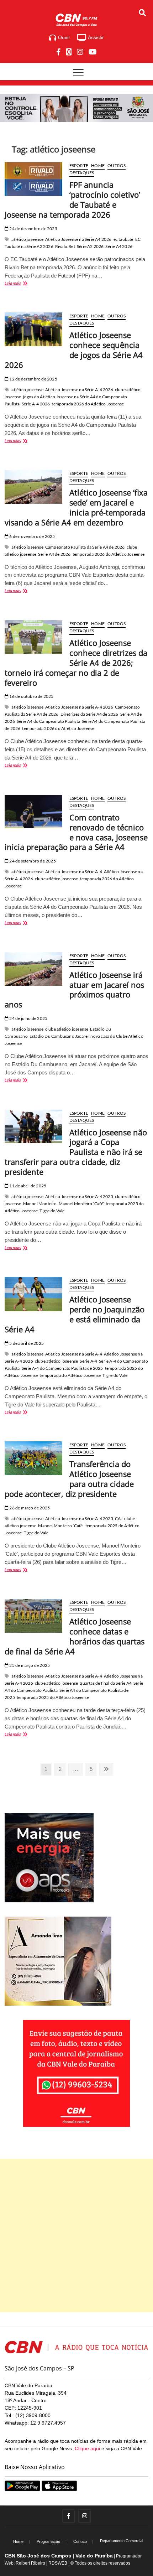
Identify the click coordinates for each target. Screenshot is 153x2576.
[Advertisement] (76, 2235)
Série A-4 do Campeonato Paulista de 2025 (62, 1368)
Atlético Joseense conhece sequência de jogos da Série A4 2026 (74, 350)
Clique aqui (87, 2448)
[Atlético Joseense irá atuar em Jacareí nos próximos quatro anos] (33, 969)
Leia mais (22, 284)
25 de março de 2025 (29, 1665)
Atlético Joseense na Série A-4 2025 (79, 1196)
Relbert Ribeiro (30, 2563)
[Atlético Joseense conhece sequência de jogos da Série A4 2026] (33, 329)
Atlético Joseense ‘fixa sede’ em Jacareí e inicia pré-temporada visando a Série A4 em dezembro (76, 507)
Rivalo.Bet (65, 246)
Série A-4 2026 (36, 404)
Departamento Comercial (122, 2541)
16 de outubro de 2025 (31, 696)
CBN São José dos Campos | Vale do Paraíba (59, 2556)
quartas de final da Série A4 (106, 1683)
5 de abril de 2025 (26, 1343)
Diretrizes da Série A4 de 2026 (89, 714)
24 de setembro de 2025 (32, 861)
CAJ (119, 1518)
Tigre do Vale (52, 1211)
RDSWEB (58, 2563)
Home (98, 165)
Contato (80, 2541)
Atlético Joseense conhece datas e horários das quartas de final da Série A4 (75, 1636)
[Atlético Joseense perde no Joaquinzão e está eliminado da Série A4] (33, 1294)
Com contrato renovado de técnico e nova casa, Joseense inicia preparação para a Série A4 (76, 832)
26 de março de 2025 (29, 1508)
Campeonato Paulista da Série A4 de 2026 (85, 547)
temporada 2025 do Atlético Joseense (53, 1697)
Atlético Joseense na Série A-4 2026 (79, 390)
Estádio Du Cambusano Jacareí (59, 1036)
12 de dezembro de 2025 (33, 379)
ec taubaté (123, 239)
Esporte (79, 165)
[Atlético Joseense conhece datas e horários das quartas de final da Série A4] (33, 1616)
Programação (48, 2541)
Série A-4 (88, 1361)
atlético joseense (27, 239)
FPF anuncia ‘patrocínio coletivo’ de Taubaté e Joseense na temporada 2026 (72, 199)
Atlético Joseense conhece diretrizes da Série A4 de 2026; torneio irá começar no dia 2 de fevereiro (76, 663)
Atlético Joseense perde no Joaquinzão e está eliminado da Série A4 (75, 1314)
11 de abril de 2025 (27, 1186)
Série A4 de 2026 (54, 554)
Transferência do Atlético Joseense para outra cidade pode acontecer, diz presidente (69, 1479)
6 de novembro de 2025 (32, 536)
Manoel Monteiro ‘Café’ (81, 1204)
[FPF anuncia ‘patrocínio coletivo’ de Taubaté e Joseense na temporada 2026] (33, 179)
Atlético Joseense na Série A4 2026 (78, 239)
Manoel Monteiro (40, 1204)
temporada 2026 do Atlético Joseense (88, 404)
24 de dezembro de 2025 (33, 229)
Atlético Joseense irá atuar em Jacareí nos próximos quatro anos (74, 990)
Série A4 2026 (119, 246)
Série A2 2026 (90, 246)
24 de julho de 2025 (28, 1018)
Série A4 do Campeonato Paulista (48, 721)
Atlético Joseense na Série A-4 (74, 872)
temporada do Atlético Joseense (70, 1375)
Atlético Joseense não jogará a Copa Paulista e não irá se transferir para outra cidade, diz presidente (76, 1152)
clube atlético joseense (57, 879)
